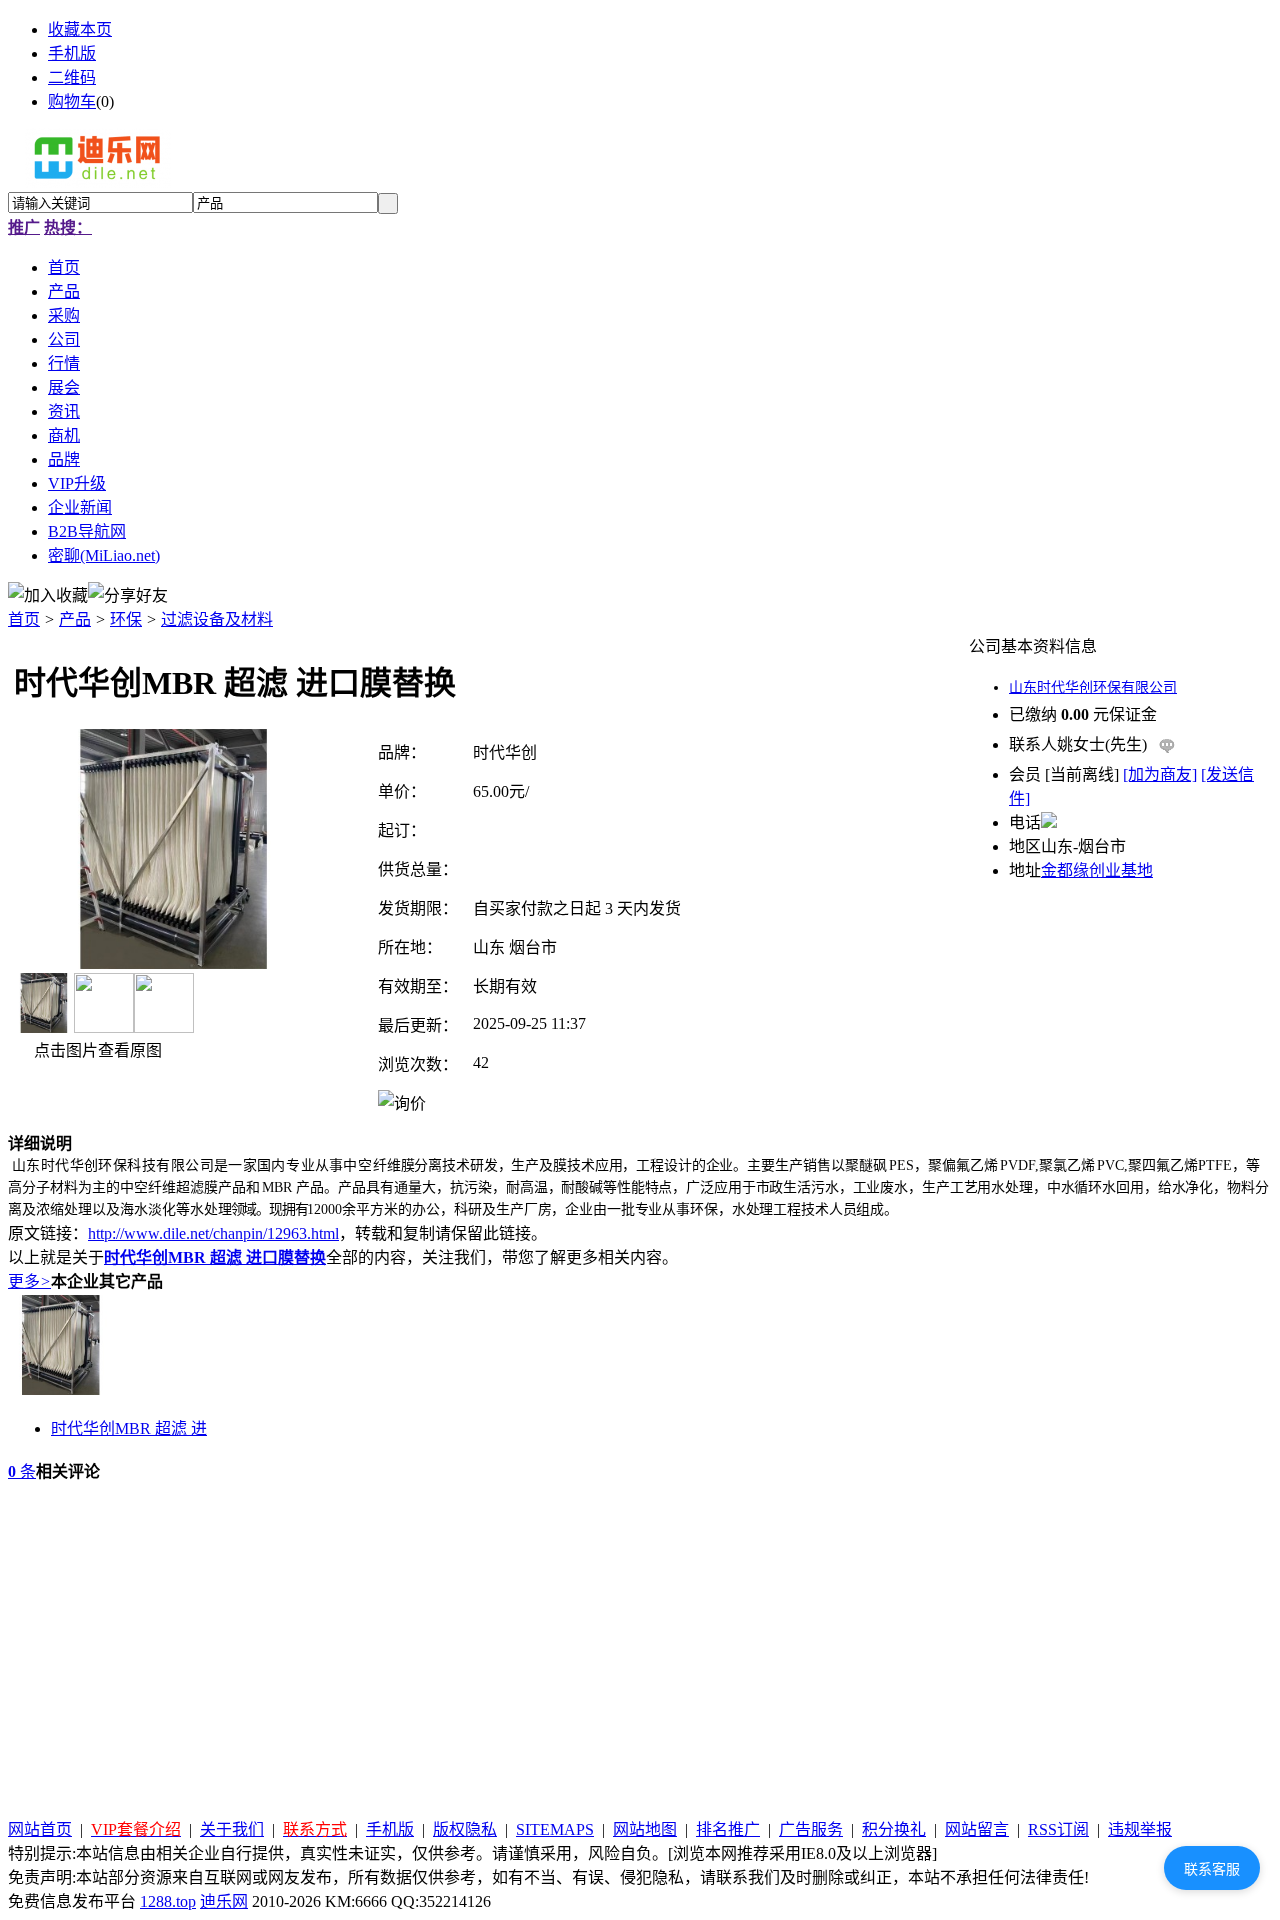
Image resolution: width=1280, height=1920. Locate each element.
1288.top (168, 1901)
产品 (75, 619)
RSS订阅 (1058, 1829)
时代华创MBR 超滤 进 (129, 1428)
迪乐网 (224, 1901)
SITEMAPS (555, 1829)
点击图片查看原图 (96, 1050)
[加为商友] (1160, 774)
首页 (24, 619)
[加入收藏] (48, 594)
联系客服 (1212, 1869)
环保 (126, 619)
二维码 (72, 77)
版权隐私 (465, 1829)
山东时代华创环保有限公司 (1093, 687)
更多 (29, 1281)
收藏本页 (80, 29)
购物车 (72, 101)
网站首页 (40, 1829)
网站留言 (977, 1829)
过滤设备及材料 (217, 619)
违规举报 (1140, 1829)
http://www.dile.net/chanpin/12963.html (213, 1233)
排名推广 (728, 1829)
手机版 (72, 53)
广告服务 (811, 1829)
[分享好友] (128, 594)
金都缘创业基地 (1097, 870)
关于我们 (232, 1829)
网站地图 (645, 1829)
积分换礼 (894, 1829)
